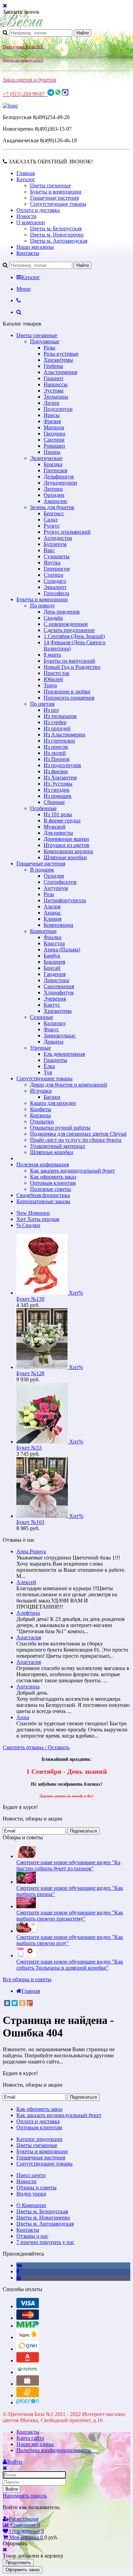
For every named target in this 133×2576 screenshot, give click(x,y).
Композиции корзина (68, 851)
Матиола (54, 427)
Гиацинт (54, 378)
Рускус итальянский (67, 532)
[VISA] (28, 2306)
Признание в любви (67, 692)
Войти (12, 2489)
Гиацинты (55, 1060)
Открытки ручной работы (60, 1128)
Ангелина (28, 1687)
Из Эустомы (58, 784)
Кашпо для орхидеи (53, 1103)
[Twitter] (15, 2003)
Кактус (52, 1005)
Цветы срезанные (50, 185)
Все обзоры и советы (27, 1979)
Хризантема (58, 1011)
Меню (24, 289)
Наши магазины (35, 247)
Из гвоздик (57, 790)
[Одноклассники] (22, 2003)
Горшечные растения (54, 198)
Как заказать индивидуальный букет (72, 1171)
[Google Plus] (30, 2003)
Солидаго (55, 581)
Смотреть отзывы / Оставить (36, 1747)
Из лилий (55, 753)
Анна (23, 1717)
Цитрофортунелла (65, 900)
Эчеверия (55, 999)
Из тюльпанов (60, 716)
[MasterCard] (28, 2318)
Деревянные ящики (66, 839)
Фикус (51, 1029)
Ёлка (49, 1066)
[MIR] (28, 2326)
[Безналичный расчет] (28, 2395)
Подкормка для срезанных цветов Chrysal (78, 1134)
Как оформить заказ (53, 1177)
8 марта (52, 655)
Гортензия (55, 470)
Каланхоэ (55, 1023)
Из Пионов (57, 759)
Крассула (54, 943)
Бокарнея (54, 962)
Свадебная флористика (43, 1195)
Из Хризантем (60, 778)
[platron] (28, 2402)
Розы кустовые (61, 354)
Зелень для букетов (52, 507)
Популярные (45, 341)
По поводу (42, 606)
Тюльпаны (56, 397)
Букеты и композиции (56, 192)
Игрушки (41, 1091)
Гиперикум (57, 569)
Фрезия (52, 421)
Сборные (54, 802)
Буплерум (55, 544)
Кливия (53, 919)
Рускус (52, 526)
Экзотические (46, 458)
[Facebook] (18, 2271)
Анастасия (29, 1637)
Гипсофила (56, 593)
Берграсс (54, 513)
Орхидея (54, 876)
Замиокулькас (60, 1035)
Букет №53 (29, 1448)
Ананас (52, 913)
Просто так (57, 673)
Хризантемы (58, 360)
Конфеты (41, 1109)
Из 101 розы (58, 814)
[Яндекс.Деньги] (28, 2337)
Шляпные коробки (65, 857)
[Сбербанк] (28, 2372)
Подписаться (83, 1831)
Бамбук (52, 956)
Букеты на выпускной (69, 661)
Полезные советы (50, 1189)
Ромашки (54, 446)
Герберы (53, 366)
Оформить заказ (23, 2570)
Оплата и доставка (38, 210)
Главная (26, 173)
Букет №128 (30, 1373)
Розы (49, 348)
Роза (49, 894)
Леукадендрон (60, 483)
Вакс (49, 550)
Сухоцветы (57, 556)
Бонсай (52, 968)
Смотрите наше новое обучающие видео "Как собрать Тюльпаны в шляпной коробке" (70, 1965)
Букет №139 (30, 1299)
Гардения (55, 974)
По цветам (42, 704)
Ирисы (52, 415)
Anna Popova (31, 1551)
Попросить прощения (69, 698)
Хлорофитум (59, 992)
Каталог (26, 179)
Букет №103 (30, 1522)
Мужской (55, 827)
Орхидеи (54, 495)
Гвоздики (55, 434)
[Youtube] (19, 2278)
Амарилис (56, 501)
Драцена (54, 1042)
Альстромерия (60, 372)
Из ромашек (58, 796)
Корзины (40, 1115)
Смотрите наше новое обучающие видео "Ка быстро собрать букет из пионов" (68, 1865)
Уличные (40, 1048)
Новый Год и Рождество (72, 667)
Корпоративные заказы (43, 1201)
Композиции (58, 925)
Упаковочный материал (57, 1146)
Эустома (54, 391)
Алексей (26, 1582)
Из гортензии (59, 741)
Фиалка (53, 937)
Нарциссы (56, 384)
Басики (52, 1097)
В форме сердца (62, 821)
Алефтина (28, 1613)
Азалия (52, 906)
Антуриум (56, 888)
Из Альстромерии (64, 735)
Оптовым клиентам (53, 1183)
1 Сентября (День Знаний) (74, 636)
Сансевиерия (59, 986)
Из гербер (55, 722)
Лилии (51, 403)
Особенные (43, 808)
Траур (50, 685)
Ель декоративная (64, 1054)
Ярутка (52, 563)
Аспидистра (58, 538)
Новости (26, 216)
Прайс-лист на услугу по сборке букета (76, 1140)
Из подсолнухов (62, 765)
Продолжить (18, 2563)
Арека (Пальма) (62, 949)
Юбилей (53, 679)
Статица (53, 575)
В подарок (42, 870)
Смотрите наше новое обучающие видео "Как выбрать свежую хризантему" (70, 1916)
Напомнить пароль (25, 2496)
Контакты (28, 253)
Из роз (51, 710)
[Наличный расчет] (28, 2384)
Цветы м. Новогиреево (57, 235)
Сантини (54, 440)
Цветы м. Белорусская (56, 228)
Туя (48, 1072)
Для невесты (58, 833)
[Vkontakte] (19, 2265)
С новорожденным (66, 624)
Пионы (52, 452)
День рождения (62, 612)
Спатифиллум (60, 882)
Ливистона (56, 980)
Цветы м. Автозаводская (59, 241)
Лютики (53, 489)
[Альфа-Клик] (28, 2361)
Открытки (42, 1121)
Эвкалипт (55, 587)
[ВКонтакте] (7, 2003)
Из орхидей (57, 728)
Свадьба (53, 618)
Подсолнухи (58, 409)
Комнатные (43, 931)
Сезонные (42, 1017)
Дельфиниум (59, 477)
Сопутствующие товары (58, 204)
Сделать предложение (69, 630)
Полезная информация (43, 1164)
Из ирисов (56, 747)
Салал (51, 520)
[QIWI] (28, 2349)
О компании (31, 222)
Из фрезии (56, 771)
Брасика (53, 464)
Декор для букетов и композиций (69, 1085)
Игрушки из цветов (66, 845)
